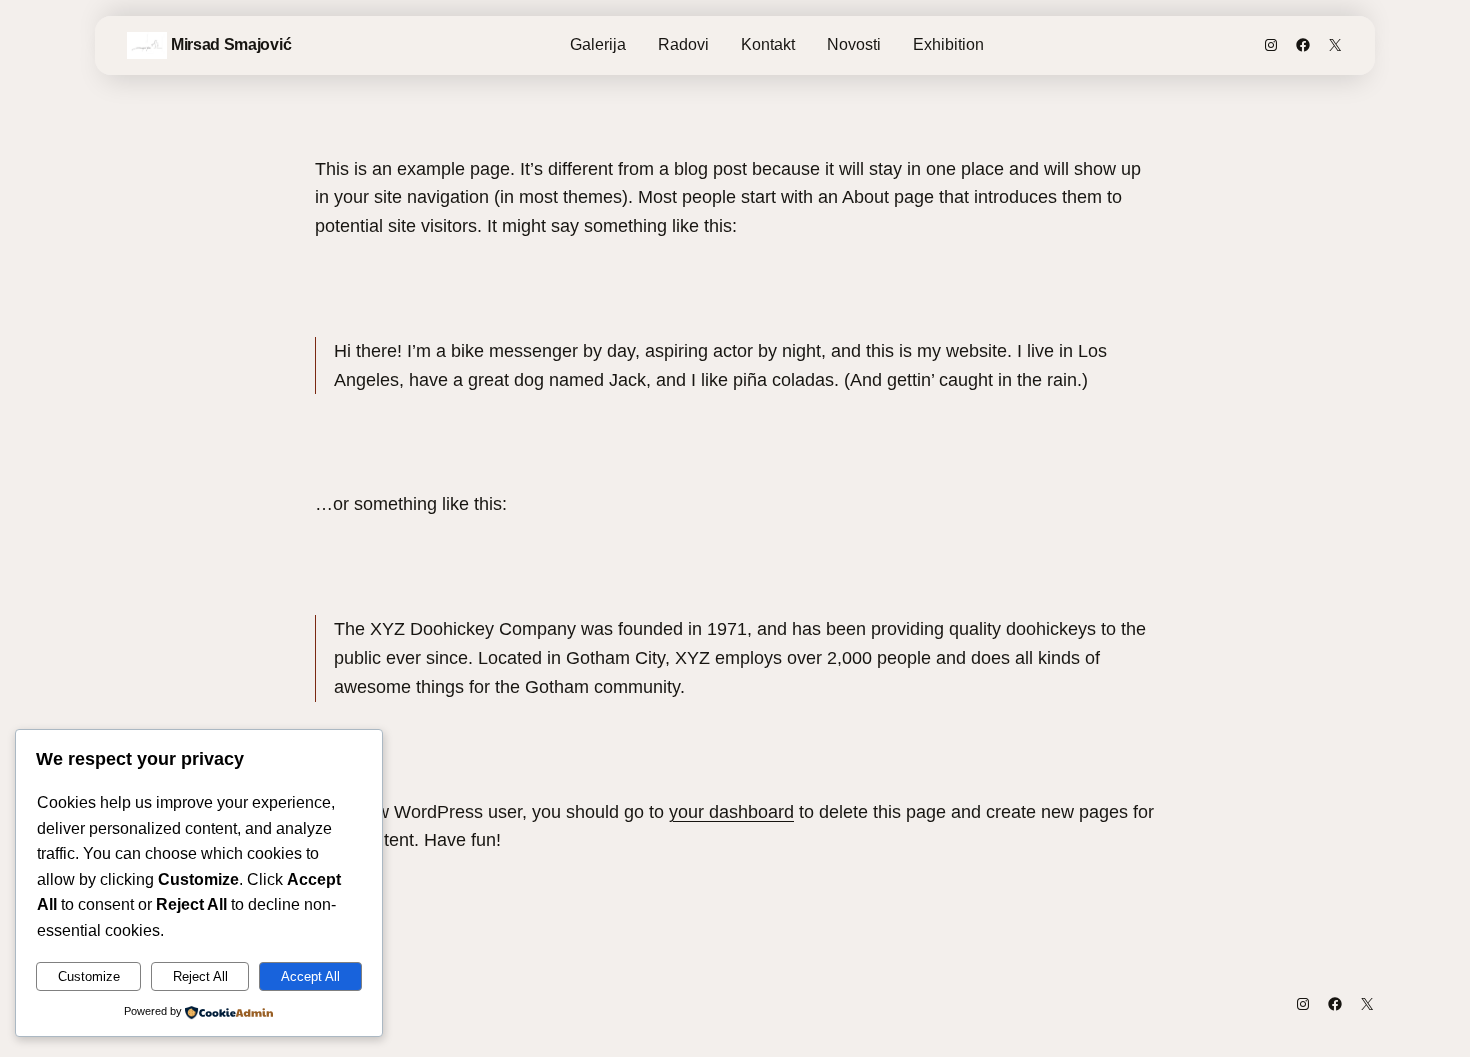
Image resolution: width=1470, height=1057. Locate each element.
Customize (89, 976)
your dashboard (731, 812)
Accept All (310, 976)
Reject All (200, 976)
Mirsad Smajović (231, 44)
